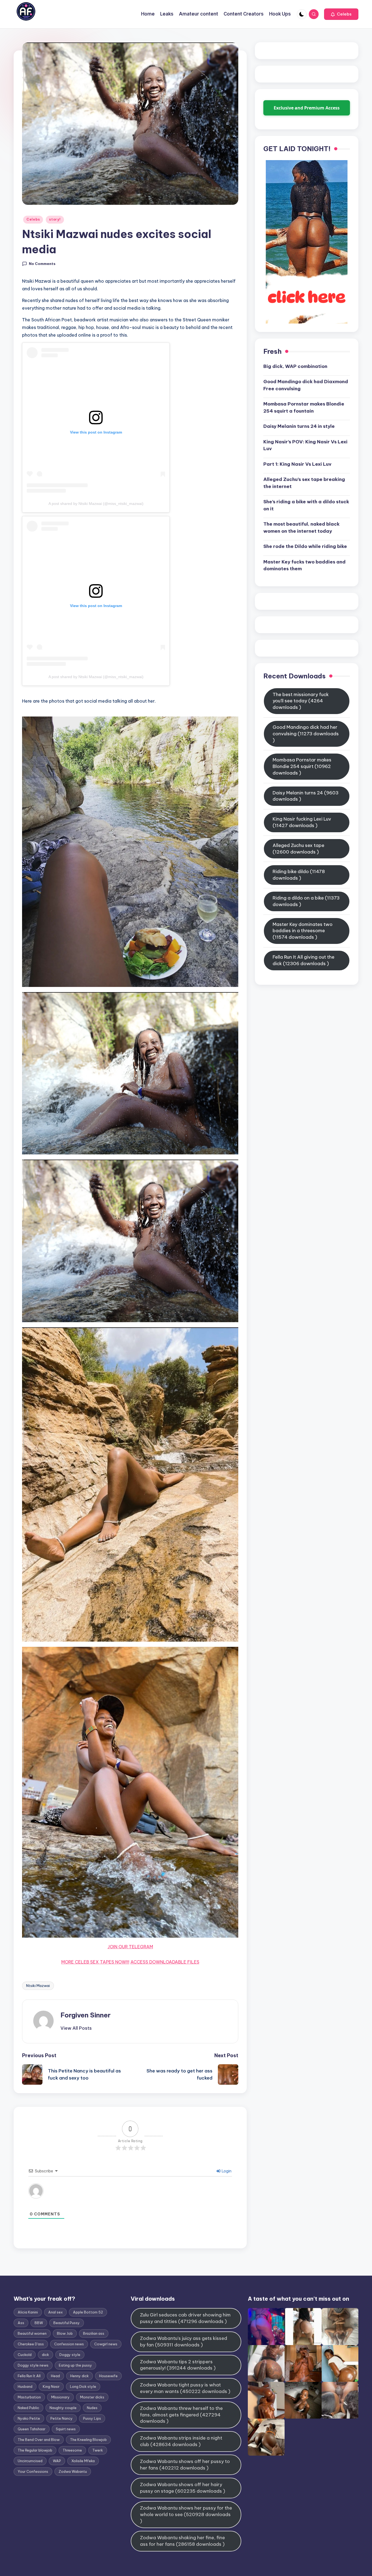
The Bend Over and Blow (39, 2440)
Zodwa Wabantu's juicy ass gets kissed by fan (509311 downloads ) (184, 2342)
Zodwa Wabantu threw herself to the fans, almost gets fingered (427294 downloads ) (181, 2415)
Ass (21, 2323)
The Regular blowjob (35, 2450)
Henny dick (80, 2376)
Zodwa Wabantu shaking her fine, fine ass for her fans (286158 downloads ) (182, 2541)
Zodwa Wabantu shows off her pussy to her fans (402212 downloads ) (185, 2465)
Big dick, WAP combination (295, 366)
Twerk (98, 2450)
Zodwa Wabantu (73, 2471)
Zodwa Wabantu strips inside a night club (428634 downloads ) (181, 2441)
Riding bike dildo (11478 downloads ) (299, 875)
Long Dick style (83, 2386)
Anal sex (55, 2312)
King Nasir (51, 2386)
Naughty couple (63, 2408)
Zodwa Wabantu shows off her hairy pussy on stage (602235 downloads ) (183, 2488)
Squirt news (66, 2429)
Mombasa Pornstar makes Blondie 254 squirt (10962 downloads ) (302, 766)
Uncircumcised (30, 2461)
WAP (57, 2461)
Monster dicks (92, 2397)
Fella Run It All (29, 2376)
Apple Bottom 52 (88, 2312)
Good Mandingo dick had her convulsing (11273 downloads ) (306, 734)
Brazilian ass (94, 2333)
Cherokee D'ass (31, 2344)
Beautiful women (32, 2333)
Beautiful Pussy (67, 2323)
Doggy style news (33, 2365)
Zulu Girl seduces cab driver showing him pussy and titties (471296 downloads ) (185, 2318)
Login (226, 2171)
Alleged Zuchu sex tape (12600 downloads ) (298, 849)
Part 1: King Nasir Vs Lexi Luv (297, 464)
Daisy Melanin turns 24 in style (299, 426)
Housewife (108, 2376)
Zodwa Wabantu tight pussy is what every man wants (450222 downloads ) (185, 2388)
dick (45, 2355)
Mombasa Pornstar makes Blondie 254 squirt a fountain (304, 407)
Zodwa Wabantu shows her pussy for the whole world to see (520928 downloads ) (186, 2514)
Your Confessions (33, 2471)
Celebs (33, 219)
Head (55, 2376)
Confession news (69, 2344)
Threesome (72, 2450)
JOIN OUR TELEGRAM (130, 1947)
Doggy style (70, 2355)
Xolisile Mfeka (83, 2461)
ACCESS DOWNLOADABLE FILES (165, 1962)
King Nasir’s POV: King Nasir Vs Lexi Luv (305, 445)
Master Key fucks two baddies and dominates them (304, 565)
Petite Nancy (62, 2418)
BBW (39, 2323)
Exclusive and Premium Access (307, 108)
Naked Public (28, 2408)
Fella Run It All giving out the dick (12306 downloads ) (304, 960)
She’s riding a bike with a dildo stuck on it (306, 505)
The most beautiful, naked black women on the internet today (301, 528)
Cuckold (25, 2355)
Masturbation (29, 2397)
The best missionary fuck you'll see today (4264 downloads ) (301, 701)
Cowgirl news (106, 2344)
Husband (25, 2386)
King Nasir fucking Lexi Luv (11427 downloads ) (302, 822)
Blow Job (65, 2333)
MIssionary (60, 2397)
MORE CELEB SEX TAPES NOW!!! (95, 1962)
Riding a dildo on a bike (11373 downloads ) (306, 901)
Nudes (92, 2408)
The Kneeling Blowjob (88, 2440)
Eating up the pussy (75, 2365)
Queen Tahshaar (32, 2429)
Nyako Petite (29, 2418)
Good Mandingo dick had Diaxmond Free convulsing (306, 385)
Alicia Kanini (28, 2312)
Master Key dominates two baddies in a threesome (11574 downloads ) (303, 931)
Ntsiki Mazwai (38, 1986)
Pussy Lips (92, 2418)
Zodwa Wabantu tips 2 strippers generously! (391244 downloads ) (178, 2365)
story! (55, 219)
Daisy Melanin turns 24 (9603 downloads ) (306, 796)
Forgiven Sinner (86, 2015)
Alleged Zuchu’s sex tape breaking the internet (304, 483)
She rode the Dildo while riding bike (305, 546)
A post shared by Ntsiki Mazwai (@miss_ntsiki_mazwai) (96, 504)
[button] (341, 14)
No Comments (42, 264)
